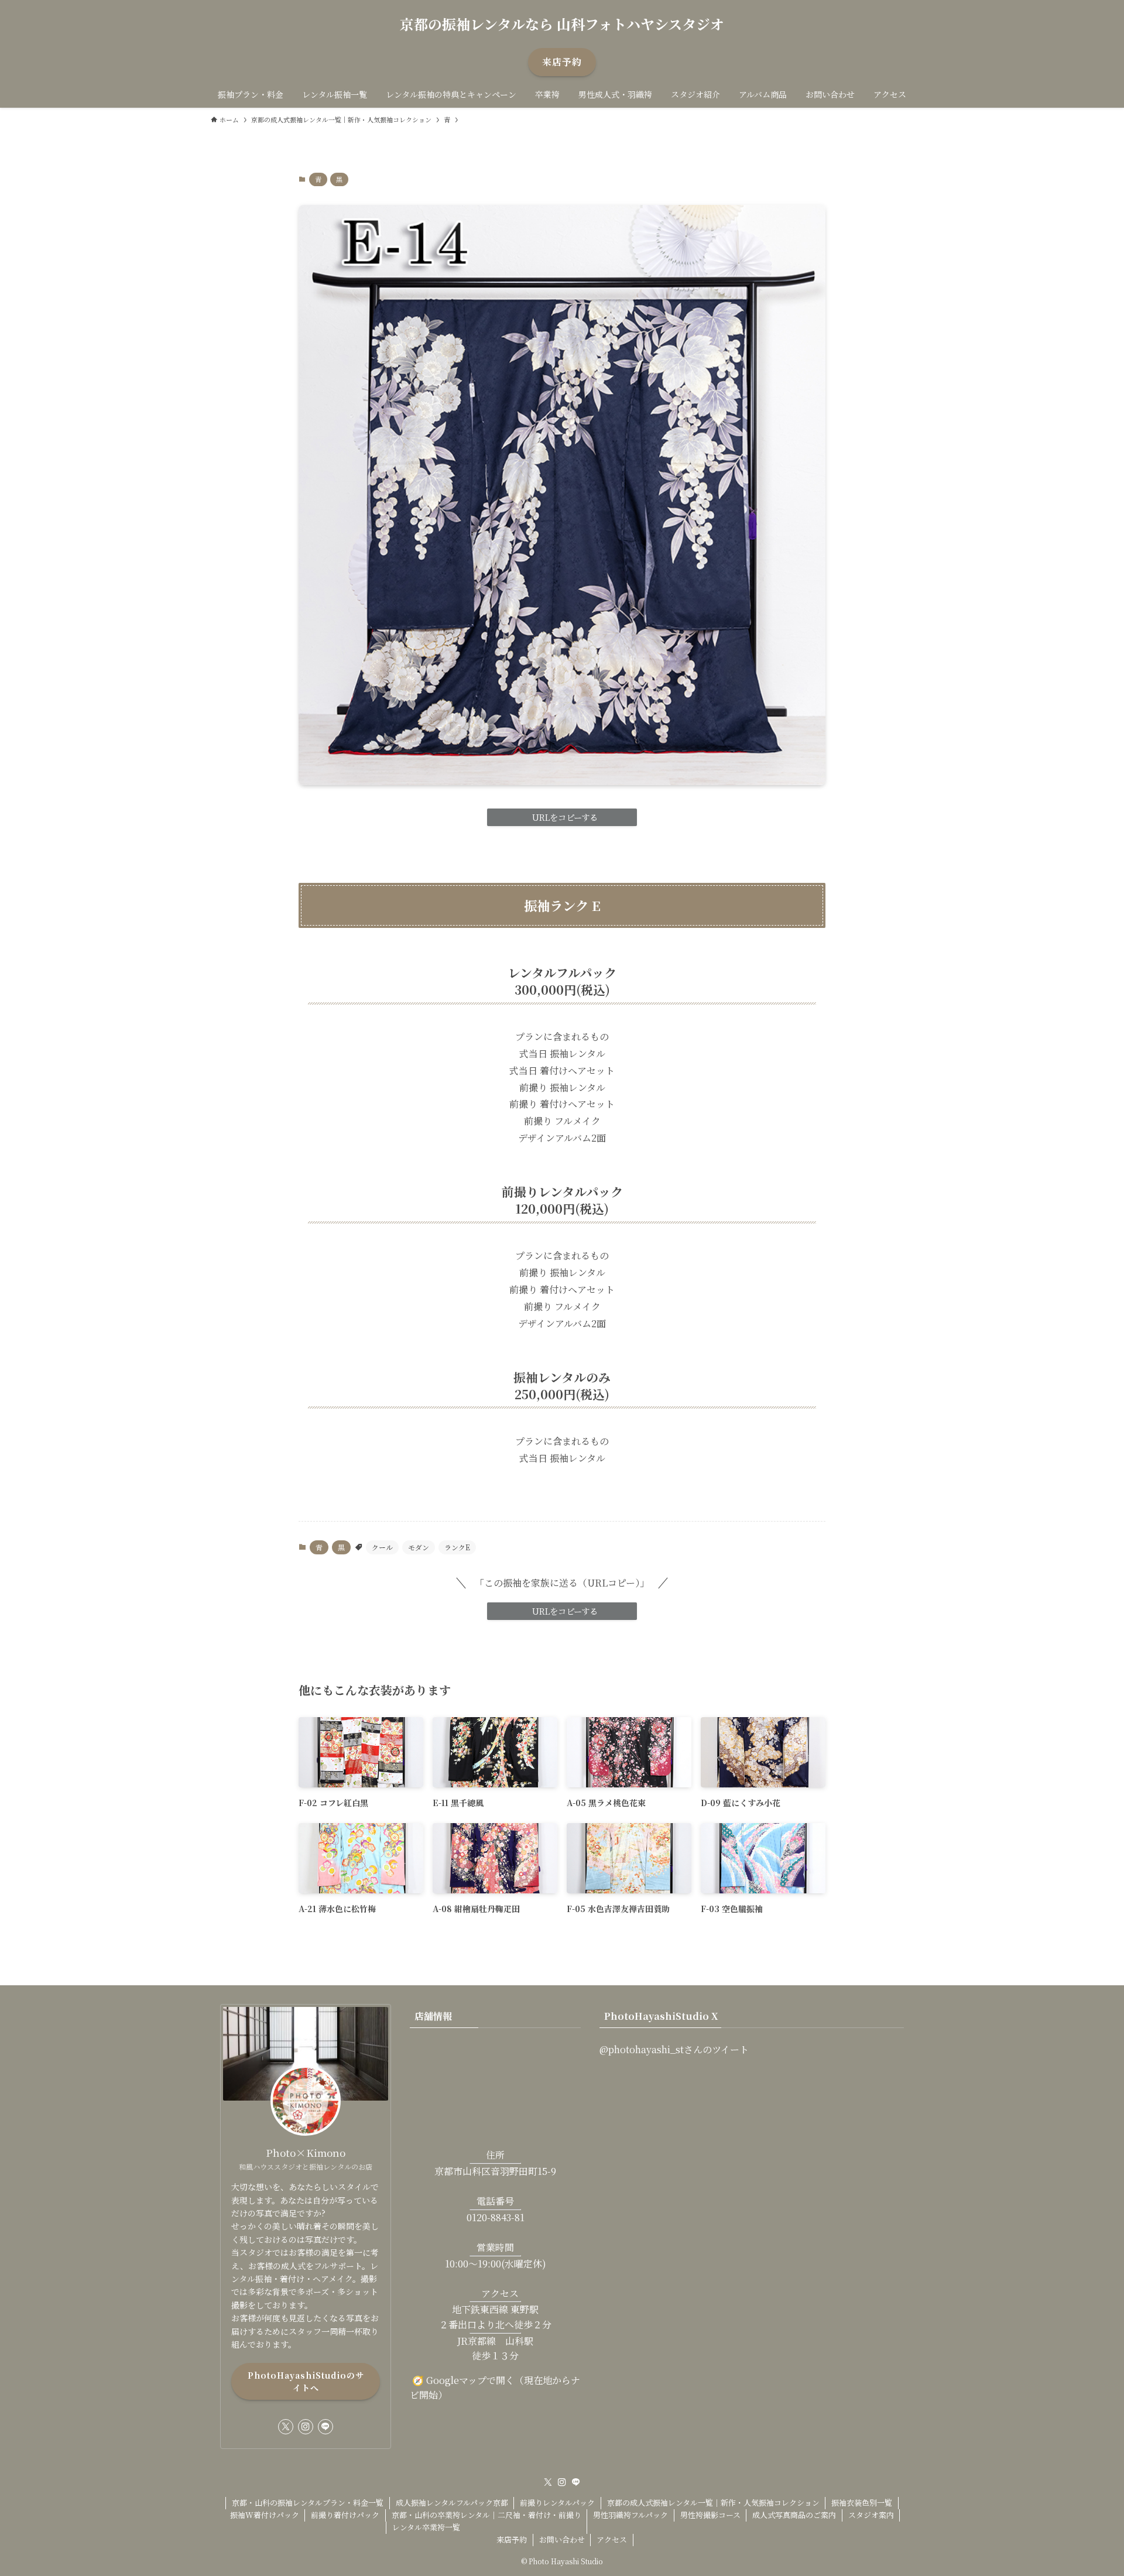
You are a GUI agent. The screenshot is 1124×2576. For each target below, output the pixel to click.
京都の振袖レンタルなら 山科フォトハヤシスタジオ (562, 24)
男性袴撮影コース (710, 2515)
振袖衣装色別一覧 (862, 2503)
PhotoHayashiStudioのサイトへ (306, 2381)
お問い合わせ (562, 2539)
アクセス (612, 2539)
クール (382, 1547)
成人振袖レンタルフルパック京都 (452, 2503)
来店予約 (512, 2539)
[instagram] (306, 2427)
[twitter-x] (286, 2427)
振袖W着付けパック (265, 2515)
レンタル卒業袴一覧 (426, 2527)
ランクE (457, 1547)
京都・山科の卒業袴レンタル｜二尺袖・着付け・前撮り (486, 2515)
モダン (419, 1547)
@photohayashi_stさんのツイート (674, 2049)
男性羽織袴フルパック (630, 2515)
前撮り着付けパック (345, 2515)
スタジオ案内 (871, 2515)
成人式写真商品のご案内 (794, 2515)
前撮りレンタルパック (557, 2503)
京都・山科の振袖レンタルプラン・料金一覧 (308, 2503)
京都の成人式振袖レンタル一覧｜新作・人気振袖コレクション (713, 2503)
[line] (325, 2427)
